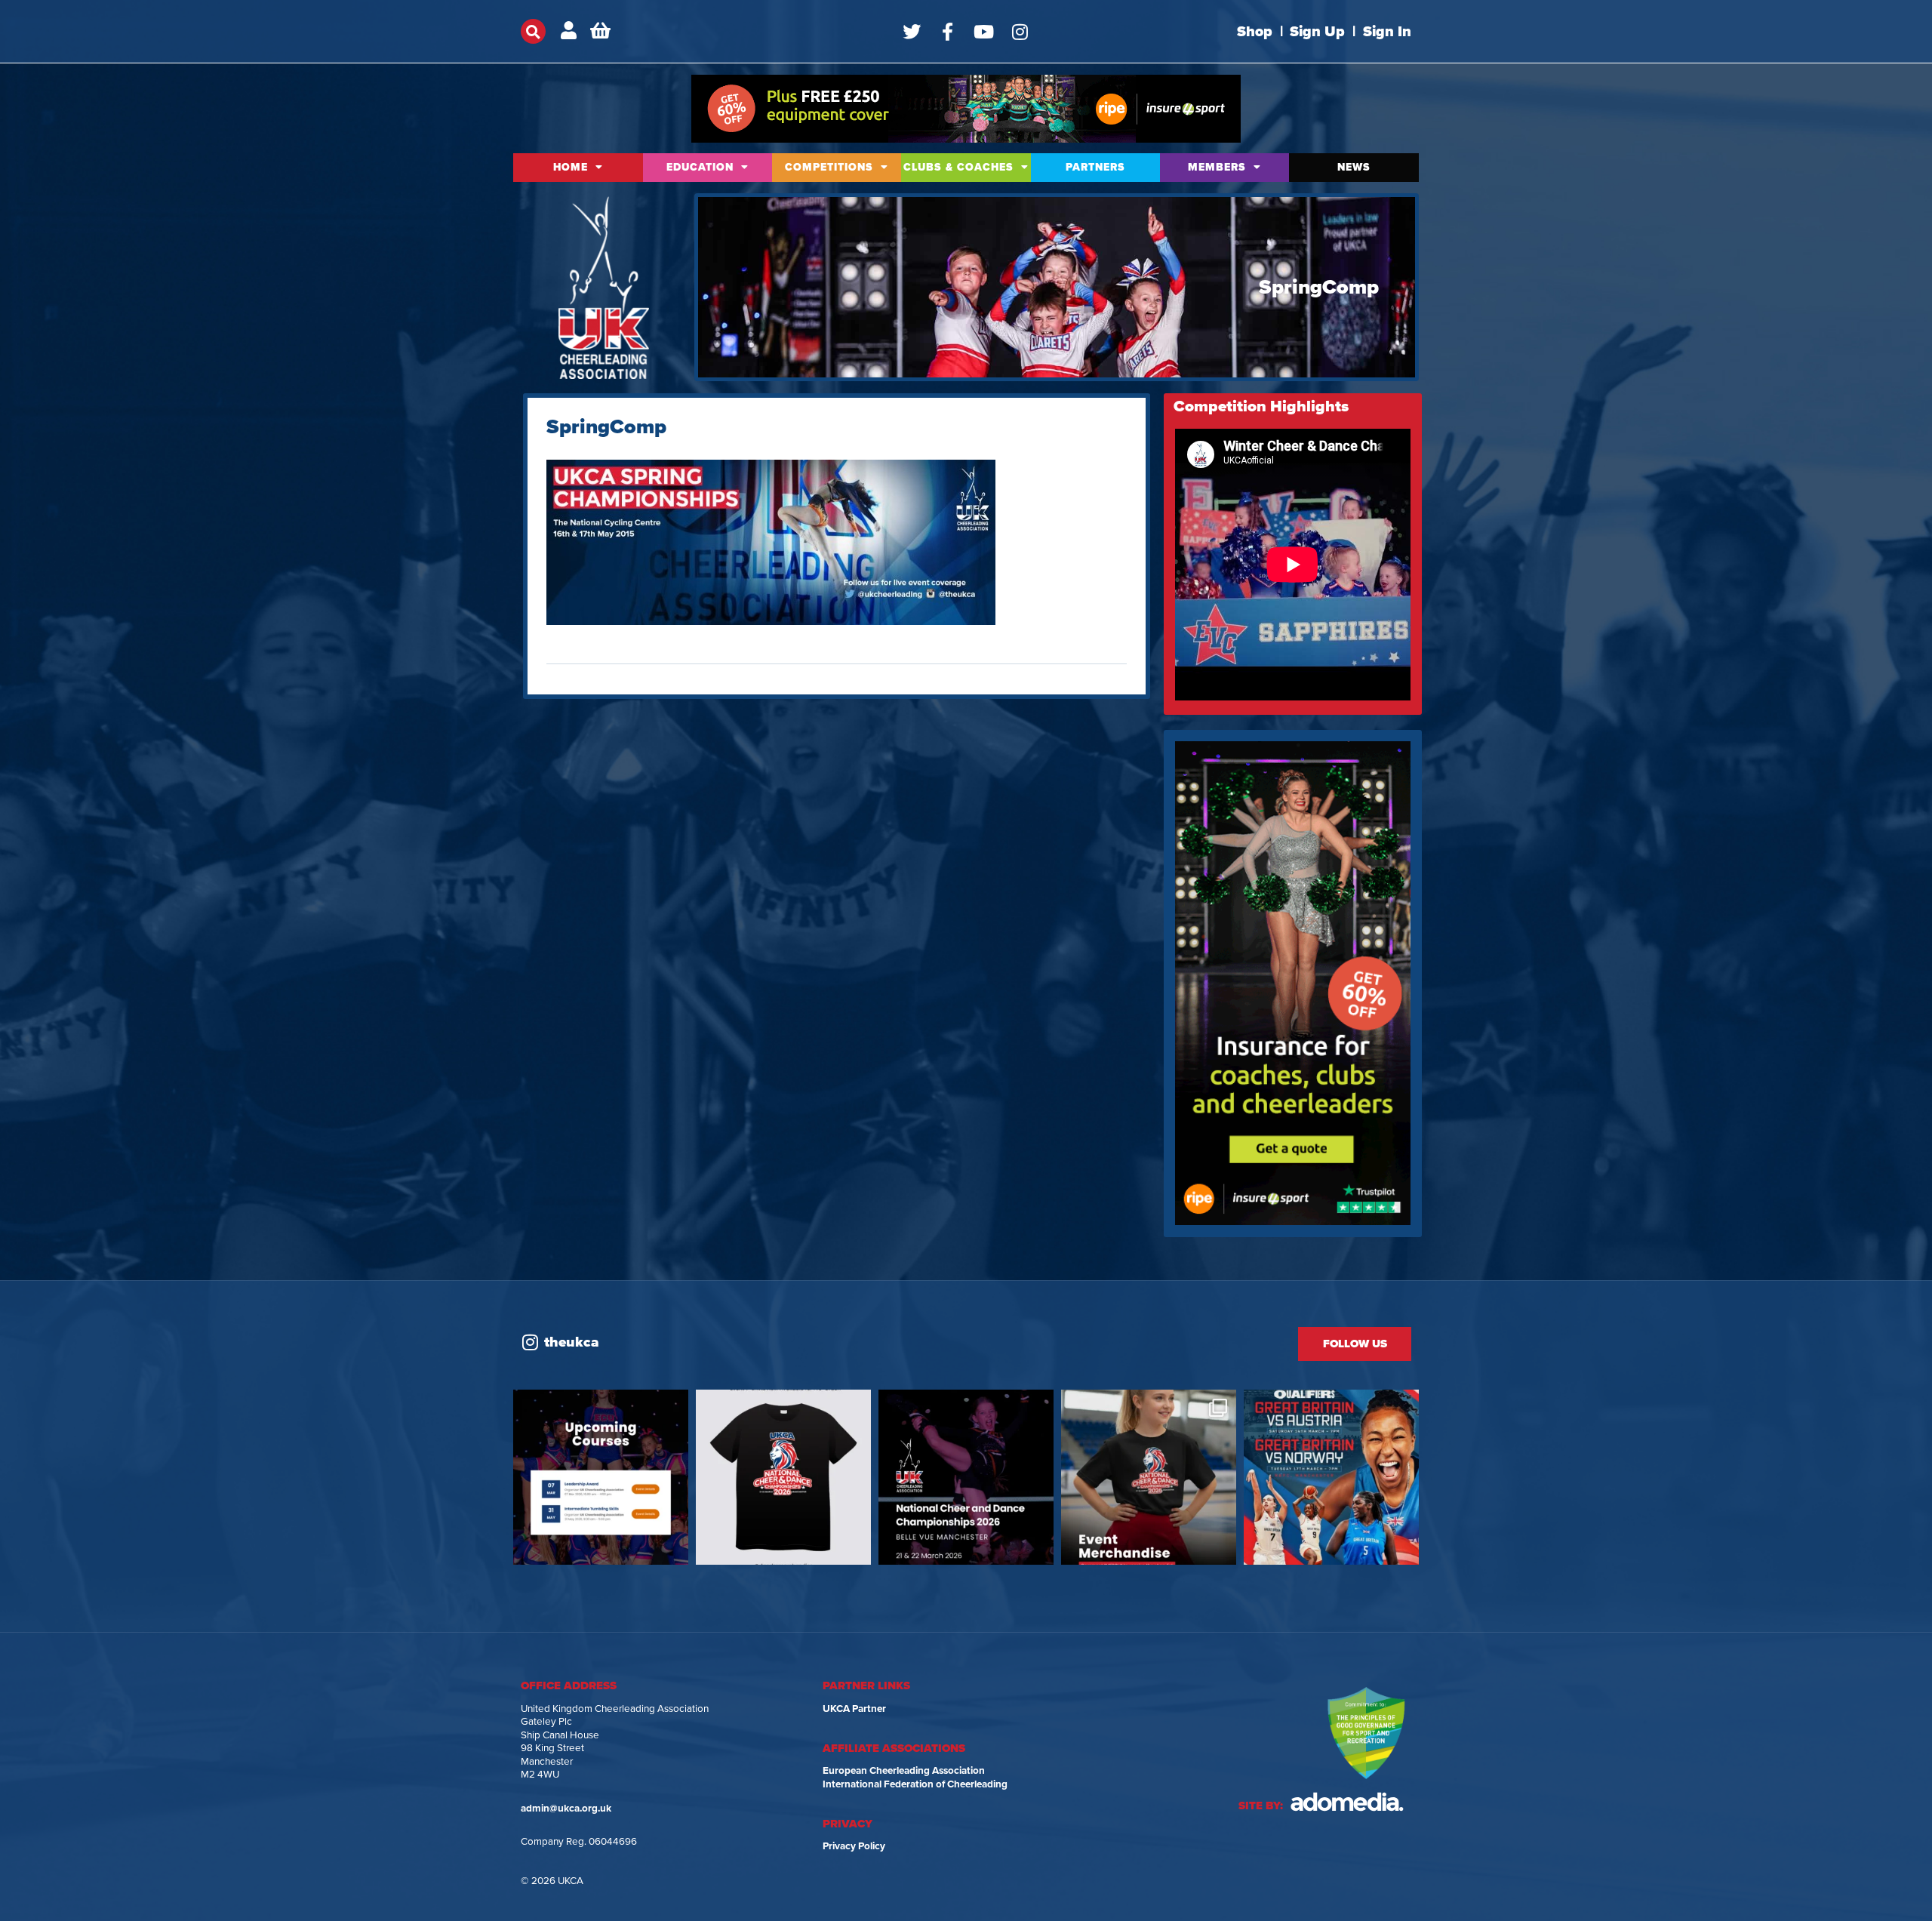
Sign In (1387, 32)
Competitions (829, 167)
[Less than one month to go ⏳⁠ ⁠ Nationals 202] (966, 1477)
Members (1217, 167)
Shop (1255, 32)
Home (571, 167)
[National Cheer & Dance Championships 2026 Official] (1149, 1477)
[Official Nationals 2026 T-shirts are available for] (783, 1477)
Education (700, 167)
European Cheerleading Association (904, 1771)
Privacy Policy (854, 1846)
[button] (533, 31)
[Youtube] (984, 32)
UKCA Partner (854, 1709)
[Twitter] (912, 32)
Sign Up (1317, 32)
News (1354, 167)
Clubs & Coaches (958, 167)
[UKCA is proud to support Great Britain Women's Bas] (1331, 1477)
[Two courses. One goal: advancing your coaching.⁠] (601, 1477)
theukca (572, 1342)
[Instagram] (1020, 32)
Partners (1095, 167)
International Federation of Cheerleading (915, 1784)
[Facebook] (948, 32)
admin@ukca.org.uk (566, 1809)
